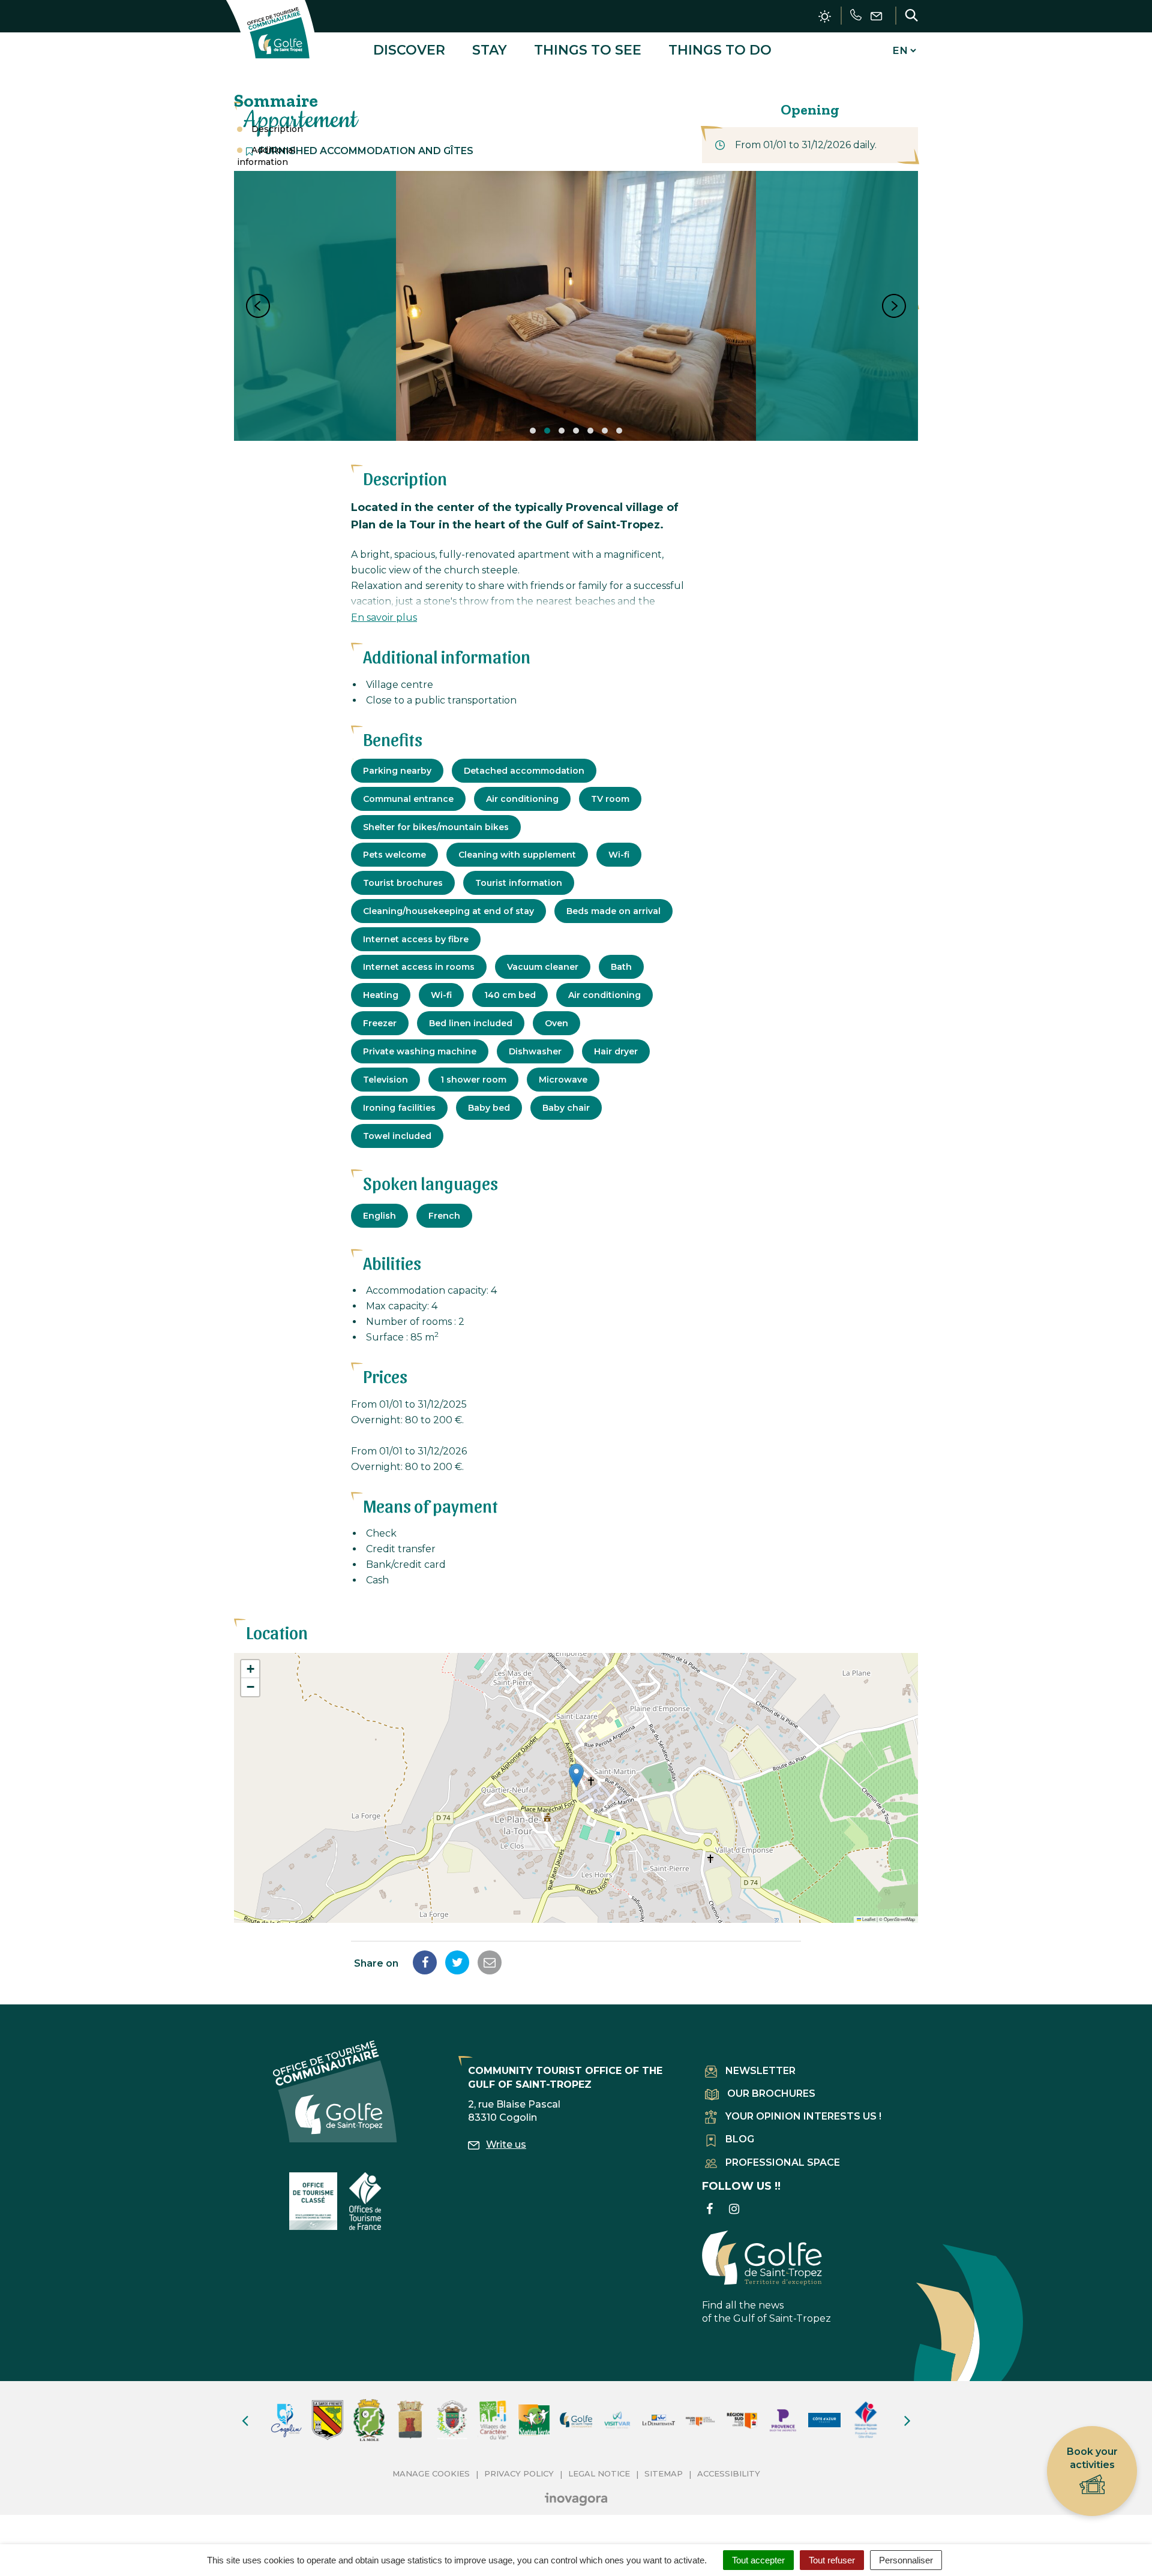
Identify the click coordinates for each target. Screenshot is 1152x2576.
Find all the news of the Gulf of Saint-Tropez (766, 2312)
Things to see (588, 50)
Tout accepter (758, 2560)
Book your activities (1092, 2458)
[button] (576, 1776)
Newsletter (760, 2071)
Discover (409, 50)
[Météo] (825, 16)
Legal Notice (599, 2473)
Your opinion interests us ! (803, 2116)
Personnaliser (906, 2560)
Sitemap (664, 2473)
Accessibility (729, 2473)
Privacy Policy (519, 2473)
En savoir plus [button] (384, 617)
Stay (490, 50)
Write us (506, 2144)
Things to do (720, 50)
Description (277, 129)
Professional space (783, 2162)
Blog (740, 2139)
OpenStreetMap (899, 1919)
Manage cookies (431, 2473)
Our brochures (771, 2093)
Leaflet (868, 1919)
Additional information (266, 156)
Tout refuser (832, 2560)
